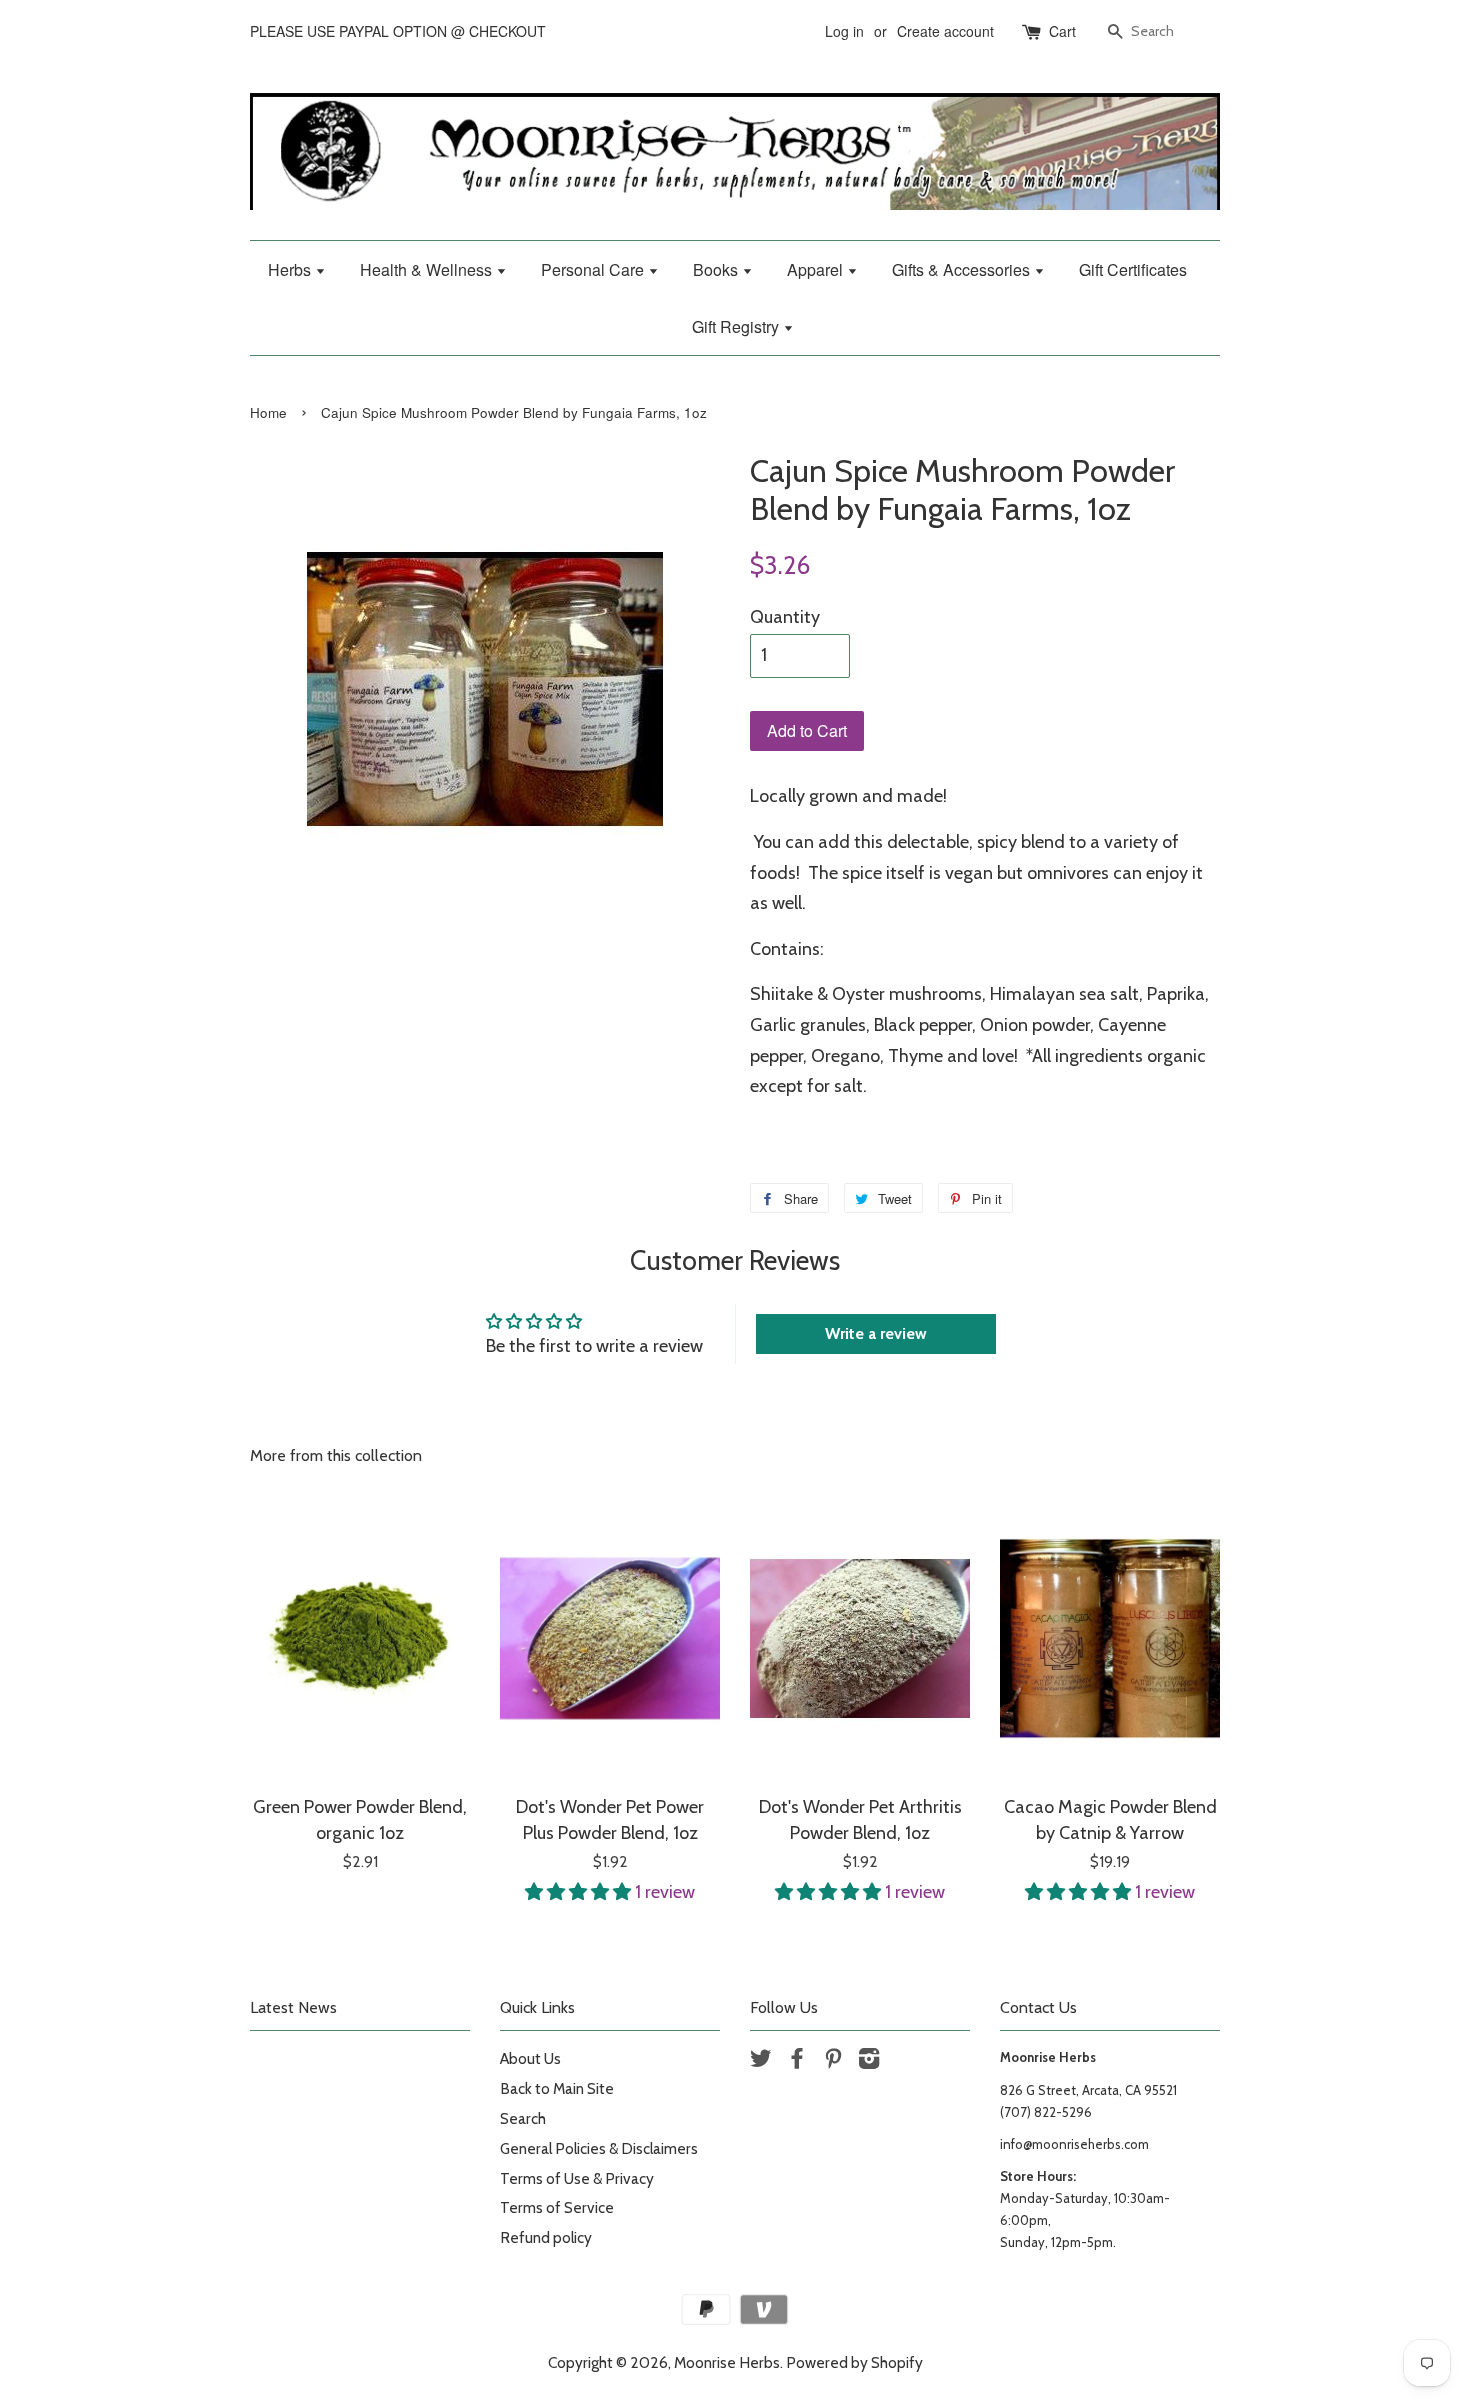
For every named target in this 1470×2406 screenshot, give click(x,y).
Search (523, 2118)
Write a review (876, 1333)
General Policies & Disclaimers (599, 2148)
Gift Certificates (1133, 269)
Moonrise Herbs (727, 2362)
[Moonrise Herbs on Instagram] (869, 2061)
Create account (945, 31)
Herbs (291, 269)
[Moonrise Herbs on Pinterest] (833, 2061)
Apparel (817, 269)
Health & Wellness (428, 269)
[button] (580, 1892)
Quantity (785, 617)
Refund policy (546, 2237)
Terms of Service (557, 2207)
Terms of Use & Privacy (577, 2178)
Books (717, 269)
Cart (1062, 31)
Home (268, 412)
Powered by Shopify (854, 2362)
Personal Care (594, 269)
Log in (844, 31)
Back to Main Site (557, 2088)
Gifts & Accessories (963, 269)
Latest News (293, 2007)
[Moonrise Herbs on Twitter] (761, 2061)
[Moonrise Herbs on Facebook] (797, 2061)
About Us (530, 2058)
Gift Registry (737, 326)
